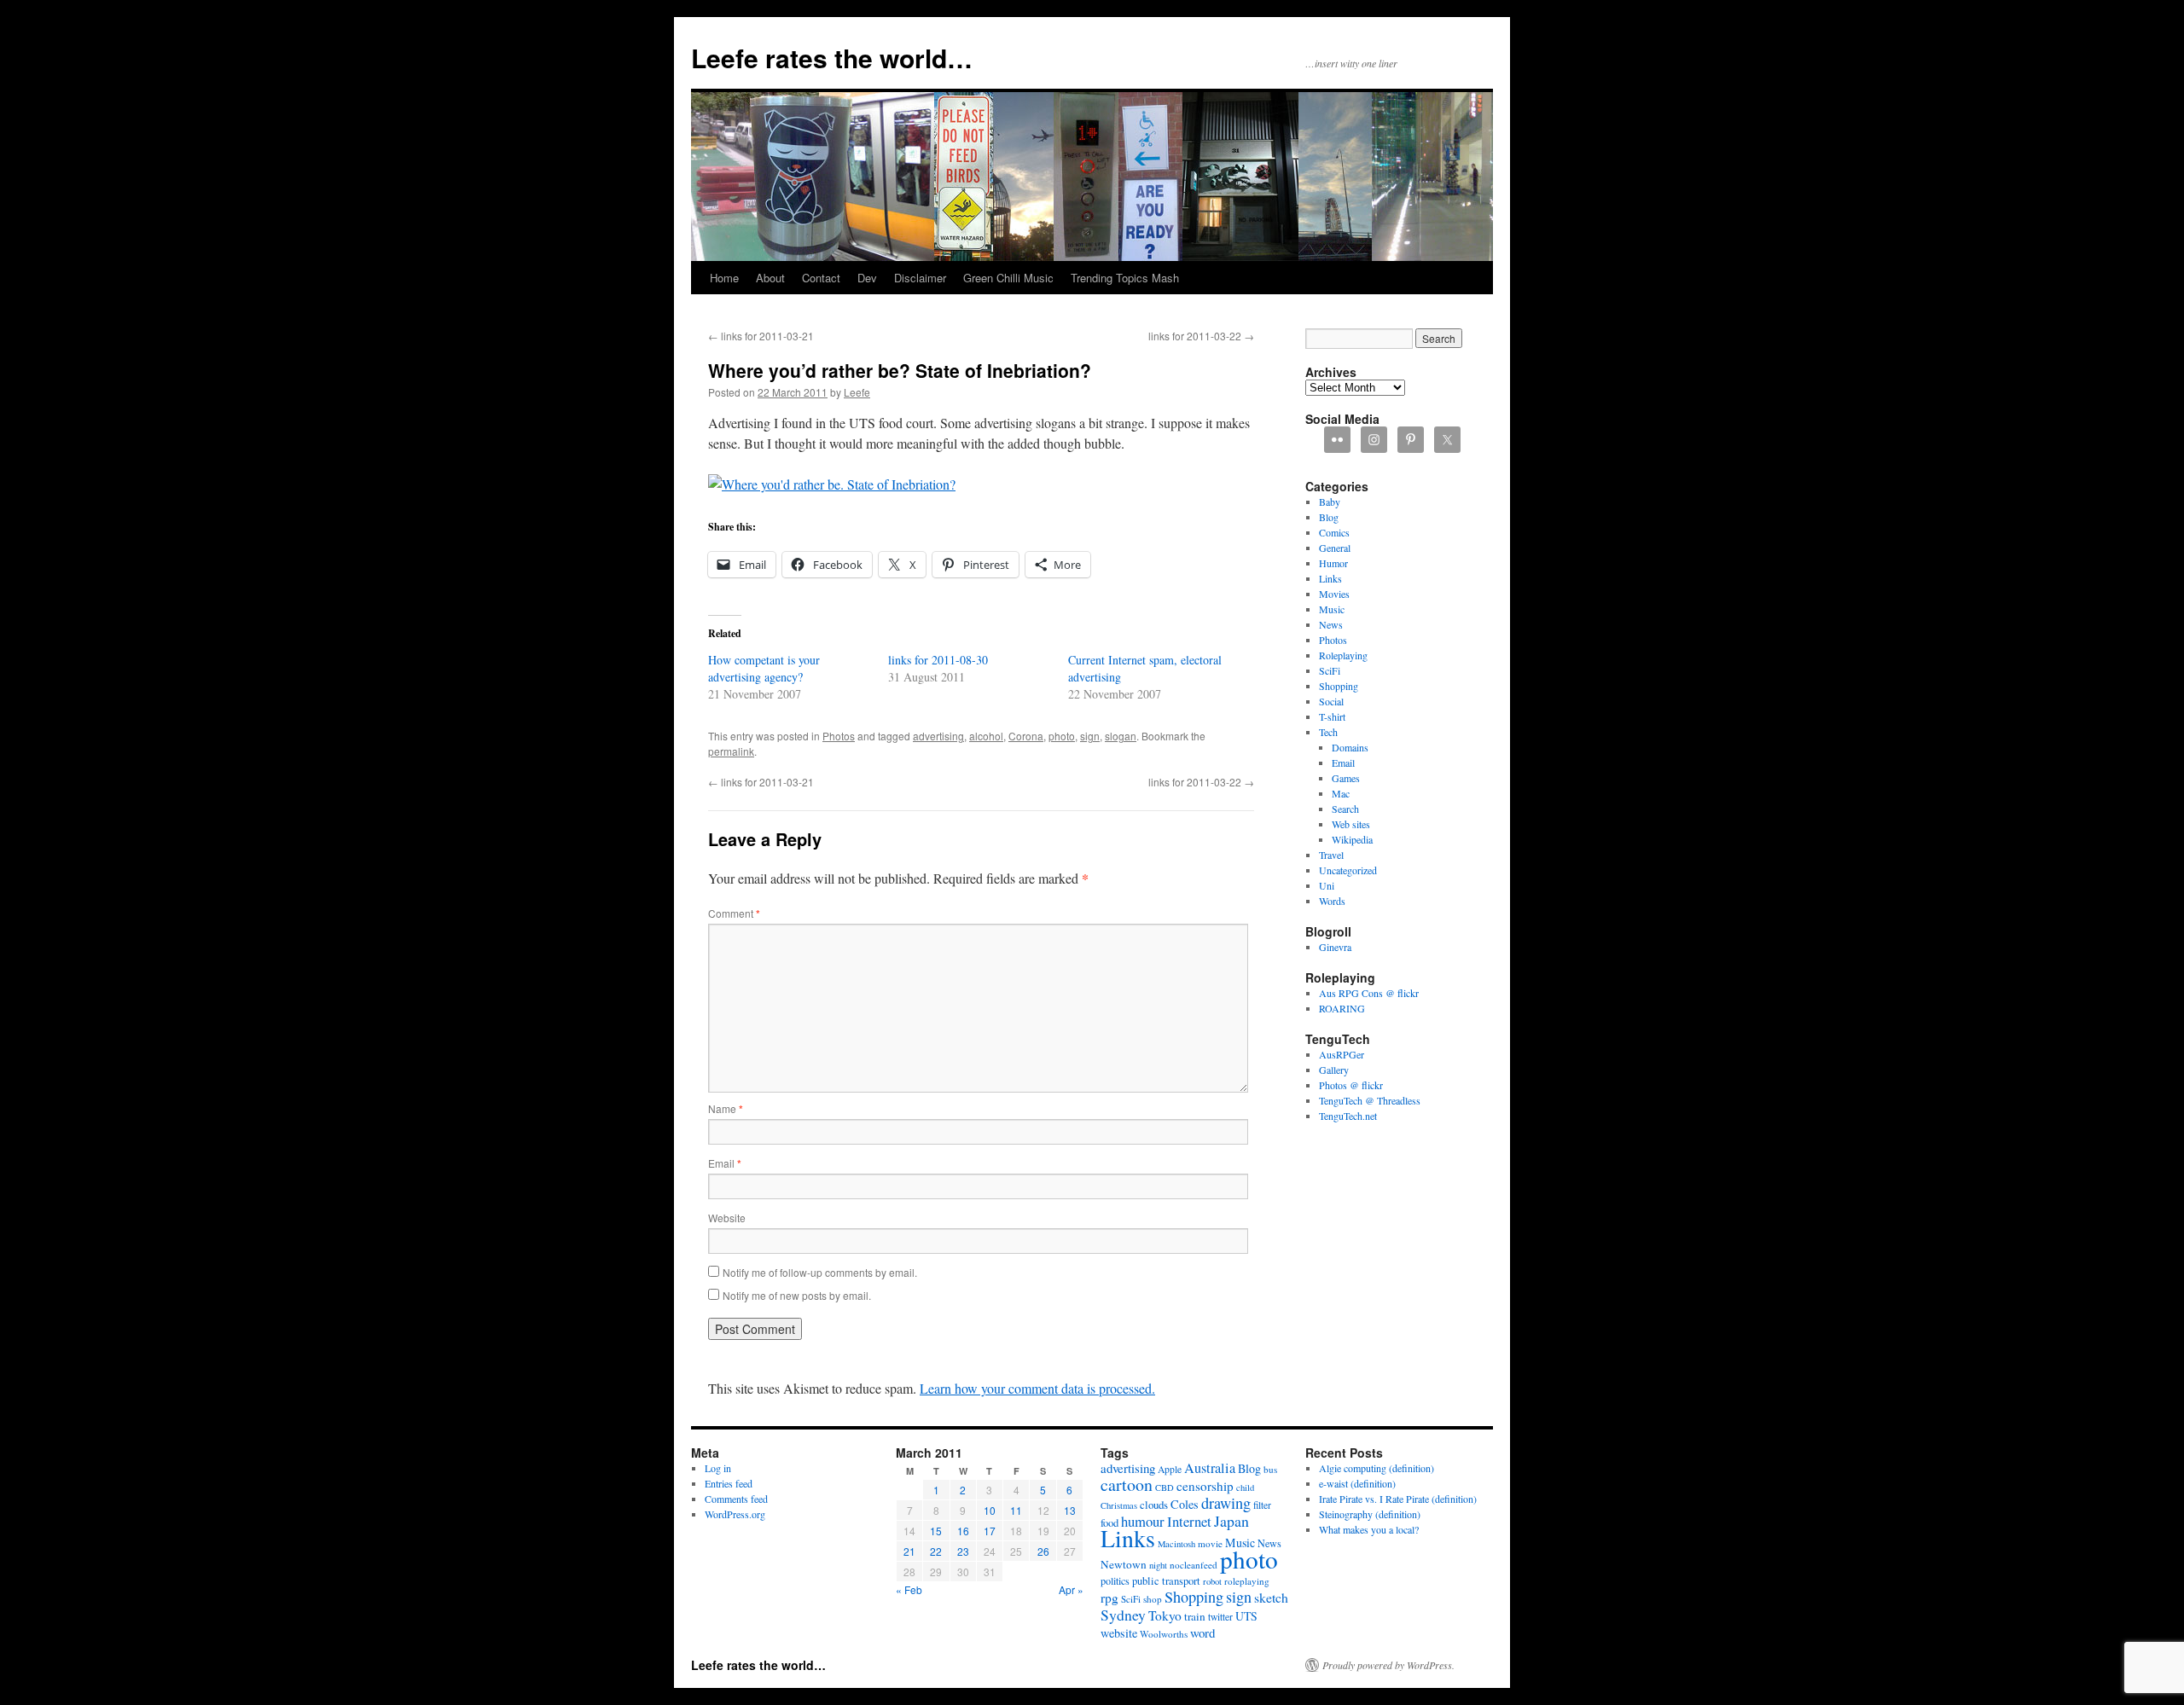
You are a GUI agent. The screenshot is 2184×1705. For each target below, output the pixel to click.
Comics (1334, 532)
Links (1330, 578)
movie (1210, 1543)
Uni (1327, 885)
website (1119, 1633)
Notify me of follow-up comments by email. (820, 1272)
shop (1153, 1599)
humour (1143, 1521)
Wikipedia (1352, 839)
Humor (1333, 563)
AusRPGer (1342, 1054)
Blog (1329, 517)
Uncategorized (1348, 870)
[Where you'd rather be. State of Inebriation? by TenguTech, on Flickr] (832, 484)
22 (936, 1551)
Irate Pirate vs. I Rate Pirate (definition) (1398, 1499)
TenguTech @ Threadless (1370, 1100)
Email (725, 1163)
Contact (821, 278)
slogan (1121, 736)
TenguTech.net (1348, 1116)
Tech (1328, 732)
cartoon (1127, 1485)
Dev (867, 278)
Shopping (1339, 686)
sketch (1271, 1597)
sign (1090, 736)
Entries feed (729, 1483)
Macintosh (1176, 1544)
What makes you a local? (1369, 1529)
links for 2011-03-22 (1201, 336)
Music (1332, 609)
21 (909, 1551)
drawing (1226, 1503)
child (1245, 1488)
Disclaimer (920, 278)
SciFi (1330, 670)
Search (1345, 809)
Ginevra (1335, 947)
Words (1332, 901)
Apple (1170, 1469)
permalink (731, 751)
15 (936, 1531)
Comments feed (736, 1499)
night (1158, 1565)
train (1195, 1616)
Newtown (1124, 1564)
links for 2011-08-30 (938, 660)
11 (1016, 1510)
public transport (1166, 1581)
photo (1062, 736)
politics (1115, 1580)
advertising (938, 736)
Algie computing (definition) (1377, 1468)
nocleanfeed (1194, 1565)
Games (1346, 778)
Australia (1210, 1468)
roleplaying (1247, 1581)
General (1335, 548)
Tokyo (1165, 1615)
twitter (1220, 1617)
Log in (718, 1468)
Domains (1350, 747)
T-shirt (1332, 716)
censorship (1205, 1486)
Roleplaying (1343, 655)
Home (724, 278)
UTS (1246, 1616)
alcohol (986, 736)
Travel (1331, 855)
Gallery (1334, 1070)
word (1202, 1633)
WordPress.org (735, 1514)
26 (1043, 1551)
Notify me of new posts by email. (797, 1295)
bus (1270, 1469)
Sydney (1123, 1615)
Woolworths (1164, 1634)
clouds (1154, 1505)
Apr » (1071, 1589)
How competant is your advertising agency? (764, 668)
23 (963, 1551)
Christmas (1119, 1505)
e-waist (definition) (1357, 1483)
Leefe (857, 392)
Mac (1341, 793)
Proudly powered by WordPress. (1388, 1665)
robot (1212, 1581)
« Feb (909, 1589)
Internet (1189, 1521)
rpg (1109, 1598)
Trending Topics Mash (1125, 278)
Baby (1330, 502)
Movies (1334, 594)
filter (1262, 1505)
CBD (1165, 1488)
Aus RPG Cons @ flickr (1369, 993)
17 (990, 1531)
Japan (1231, 1521)
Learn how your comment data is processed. (1037, 1388)
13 (1070, 1510)
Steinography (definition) (1370, 1514)
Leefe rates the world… (832, 58)
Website (727, 1218)
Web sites (1351, 824)
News (1331, 624)
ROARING (1342, 1008)
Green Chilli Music (1008, 278)
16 (963, 1531)
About (770, 278)
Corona (1026, 736)
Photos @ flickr (1351, 1085)
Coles (1185, 1504)
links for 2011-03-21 (761, 336)
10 (990, 1510)
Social (1331, 701)
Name (726, 1108)
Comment (734, 913)
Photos (839, 736)
